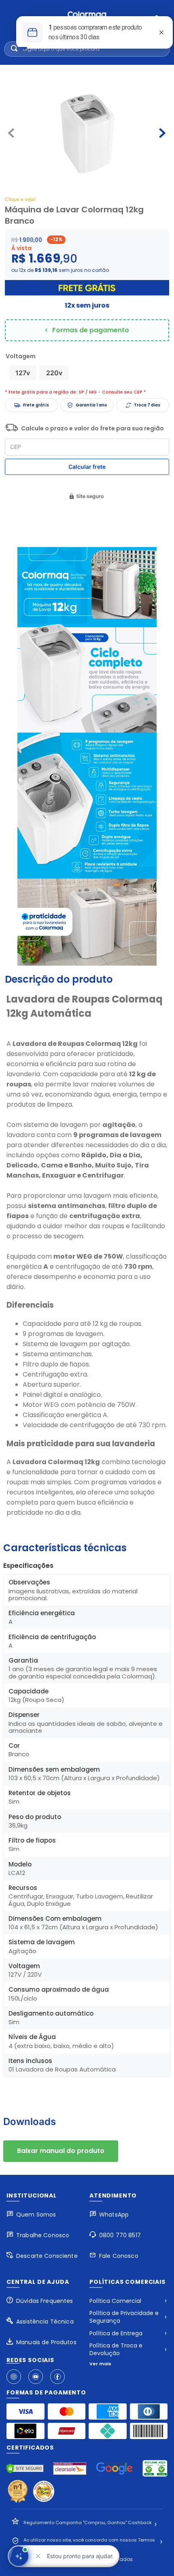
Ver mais (100, 2364)
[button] (23, 373)
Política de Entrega (116, 2333)
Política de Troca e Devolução (116, 2349)
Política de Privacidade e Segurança (124, 2317)
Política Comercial (115, 2301)
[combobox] (87, 49)
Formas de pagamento (91, 330)
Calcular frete (87, 467)
